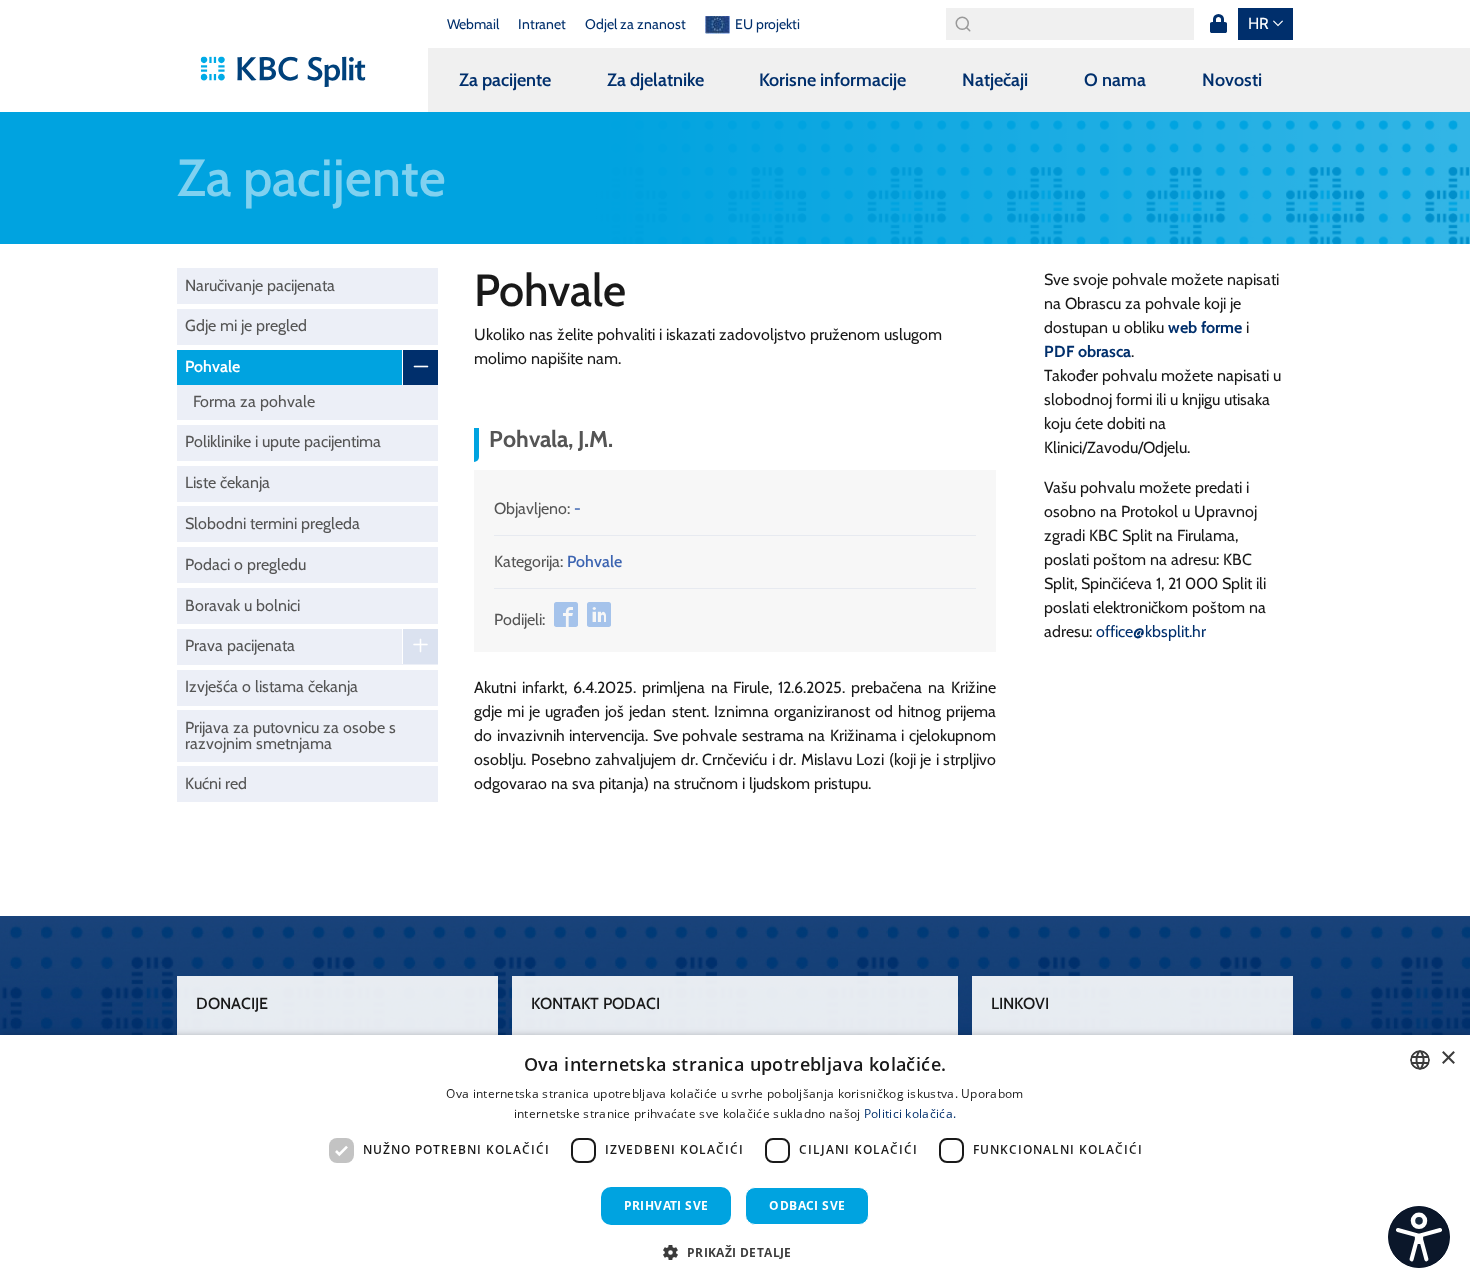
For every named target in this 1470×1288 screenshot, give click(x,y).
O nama (1115, 80)
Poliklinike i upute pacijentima (283, 441)
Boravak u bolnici (242, 605)
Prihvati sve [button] (666, 1205)
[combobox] (1420, 1060)
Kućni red (216, 783)
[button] (734, 1252)
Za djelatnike (655, 80)
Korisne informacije (832, 80)
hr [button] (1258, 23)
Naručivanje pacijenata (260, 285)
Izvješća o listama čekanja (271, 686)
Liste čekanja (227, 482)
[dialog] (735, 1161)
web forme (1205, 327)
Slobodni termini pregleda (272, 523)
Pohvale (212, 366)
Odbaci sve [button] (807, 1205)
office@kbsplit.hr (1151, 631)
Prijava (1218, 24)
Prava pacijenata (240, 645)
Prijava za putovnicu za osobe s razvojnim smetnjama (290, 735)
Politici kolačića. (910, 1113)
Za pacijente (505, 80)
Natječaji (995, 80)
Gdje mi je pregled (246, 325)
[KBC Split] (292, 72)
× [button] (1447, 1058)
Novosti (1232, 80)
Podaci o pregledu (245, 564)
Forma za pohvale (254, 401)
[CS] (1419, 1237)
